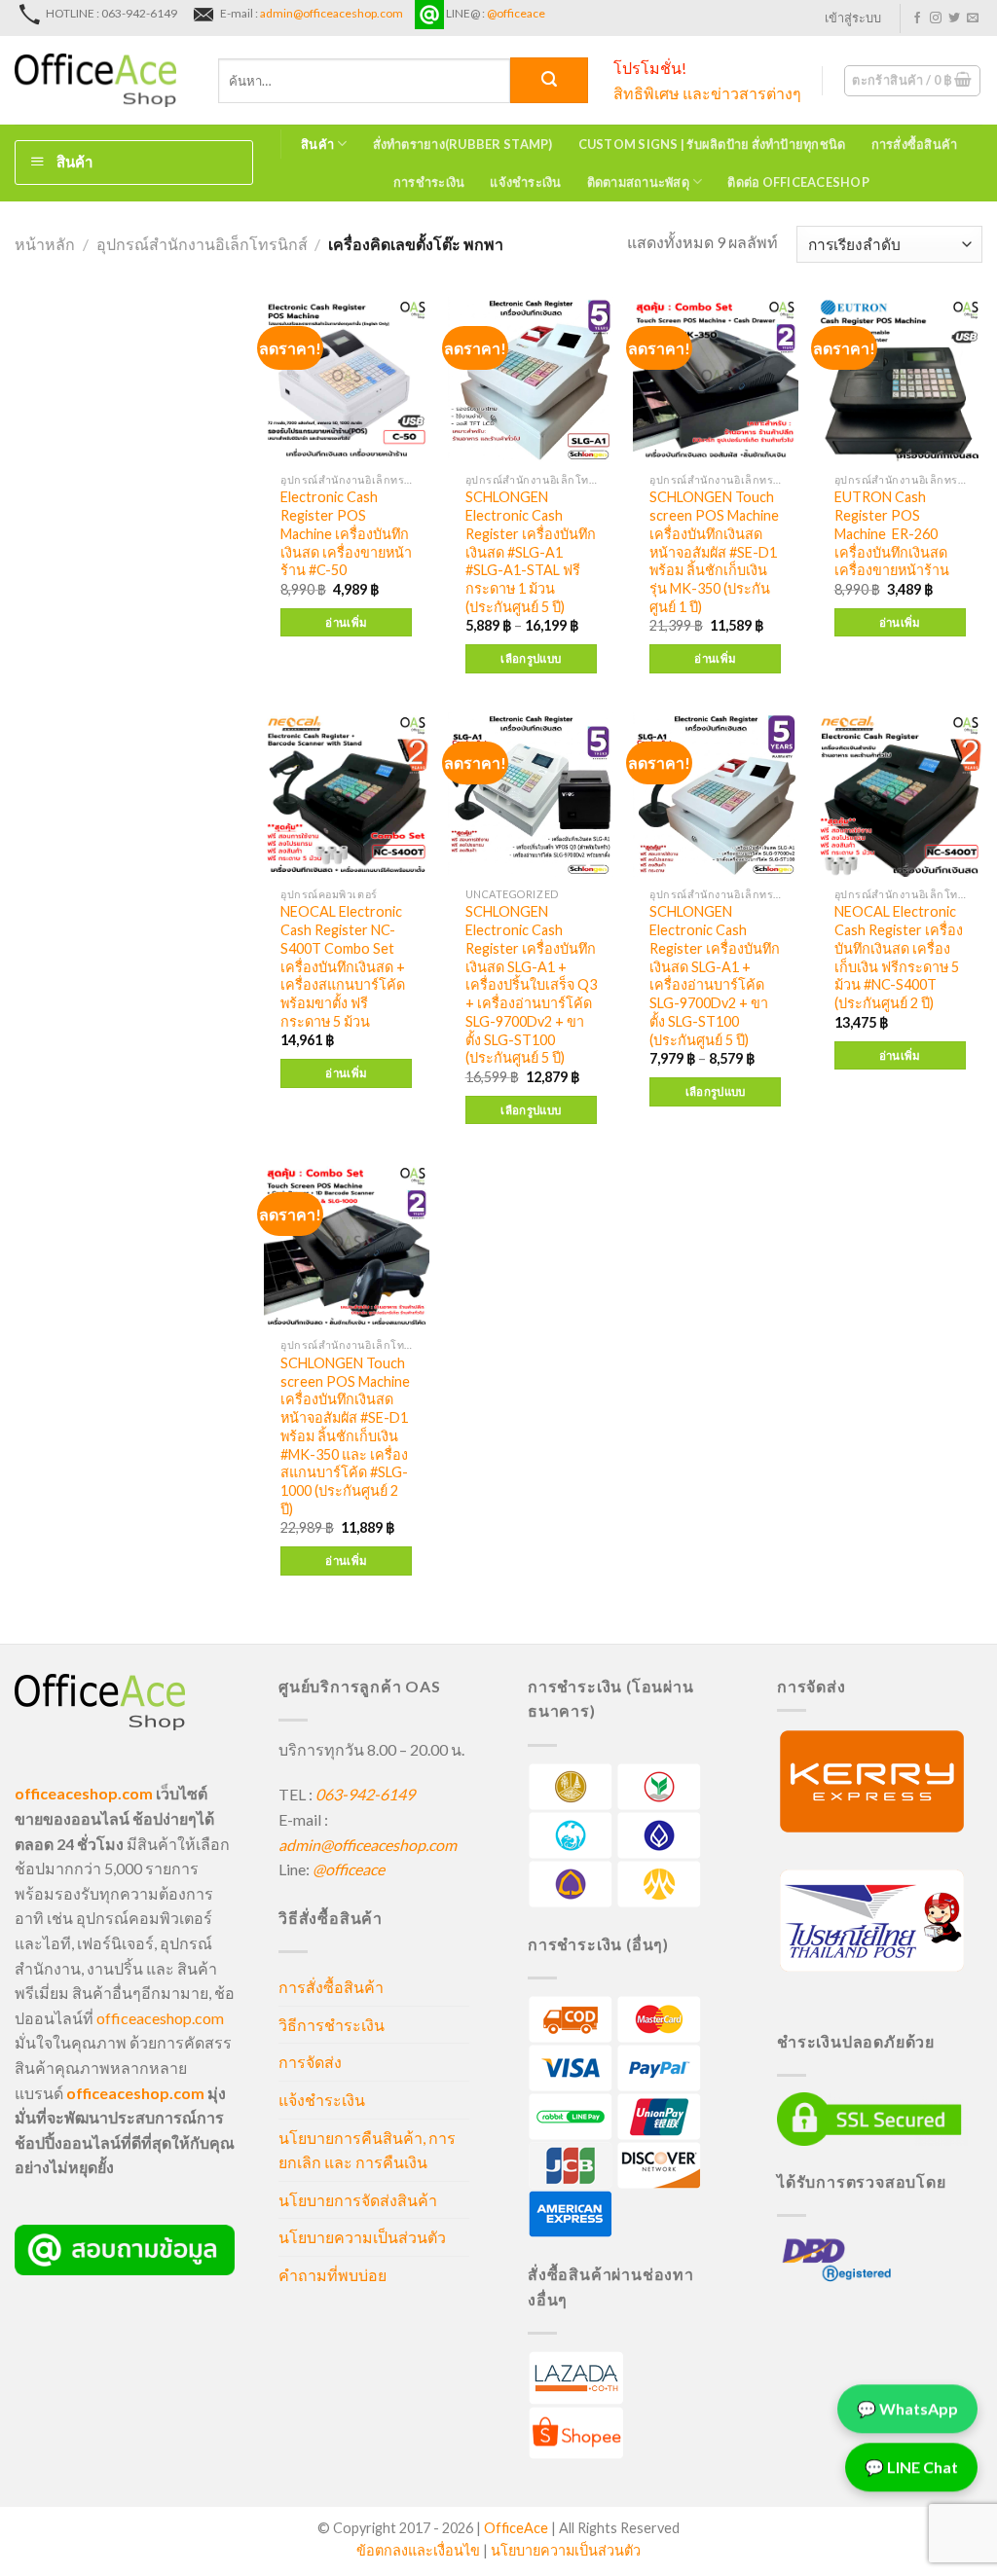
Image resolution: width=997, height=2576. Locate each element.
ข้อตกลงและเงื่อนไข (418, 2550)
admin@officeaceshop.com (332, 13)
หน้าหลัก (45, 244)
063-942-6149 (365, 1794)
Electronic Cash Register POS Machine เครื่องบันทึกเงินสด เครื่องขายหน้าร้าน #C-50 (346, 533)
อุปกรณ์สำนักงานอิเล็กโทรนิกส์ (202, 244)
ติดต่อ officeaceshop (798, 182)
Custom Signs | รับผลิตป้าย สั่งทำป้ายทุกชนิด (712, 144)
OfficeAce (516, 2528)
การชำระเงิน (429, 182)
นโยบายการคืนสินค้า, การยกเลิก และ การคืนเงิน (367, 2150)
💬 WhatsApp (907, 2414)
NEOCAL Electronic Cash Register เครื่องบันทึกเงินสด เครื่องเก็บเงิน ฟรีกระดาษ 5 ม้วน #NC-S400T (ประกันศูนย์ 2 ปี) (899, 957)
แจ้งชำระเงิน (525, 182)
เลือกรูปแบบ (531, 658)
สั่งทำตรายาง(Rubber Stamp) (463, 144)
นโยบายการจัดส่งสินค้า (358, 2200)
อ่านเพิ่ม (346, 622)
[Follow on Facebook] (917, 18)
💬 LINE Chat (911, 2472)
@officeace (516, 13)
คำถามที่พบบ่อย (332, 2275)
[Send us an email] (973, 18)
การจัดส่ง (310, 2062)
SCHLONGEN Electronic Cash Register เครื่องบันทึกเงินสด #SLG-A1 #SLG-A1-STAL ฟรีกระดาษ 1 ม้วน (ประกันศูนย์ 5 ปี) (531, 551)
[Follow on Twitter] (954, 18)
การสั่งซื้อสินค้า (915, 144)
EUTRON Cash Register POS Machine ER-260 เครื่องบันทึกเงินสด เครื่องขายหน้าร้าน (892, 533)
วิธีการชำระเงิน (332, 2025)
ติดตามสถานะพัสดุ (638, 182)
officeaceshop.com (160, 2018)
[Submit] (549, 80)
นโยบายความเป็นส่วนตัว (362, 2237)
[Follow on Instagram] (936, 18)
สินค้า (317, 144)
